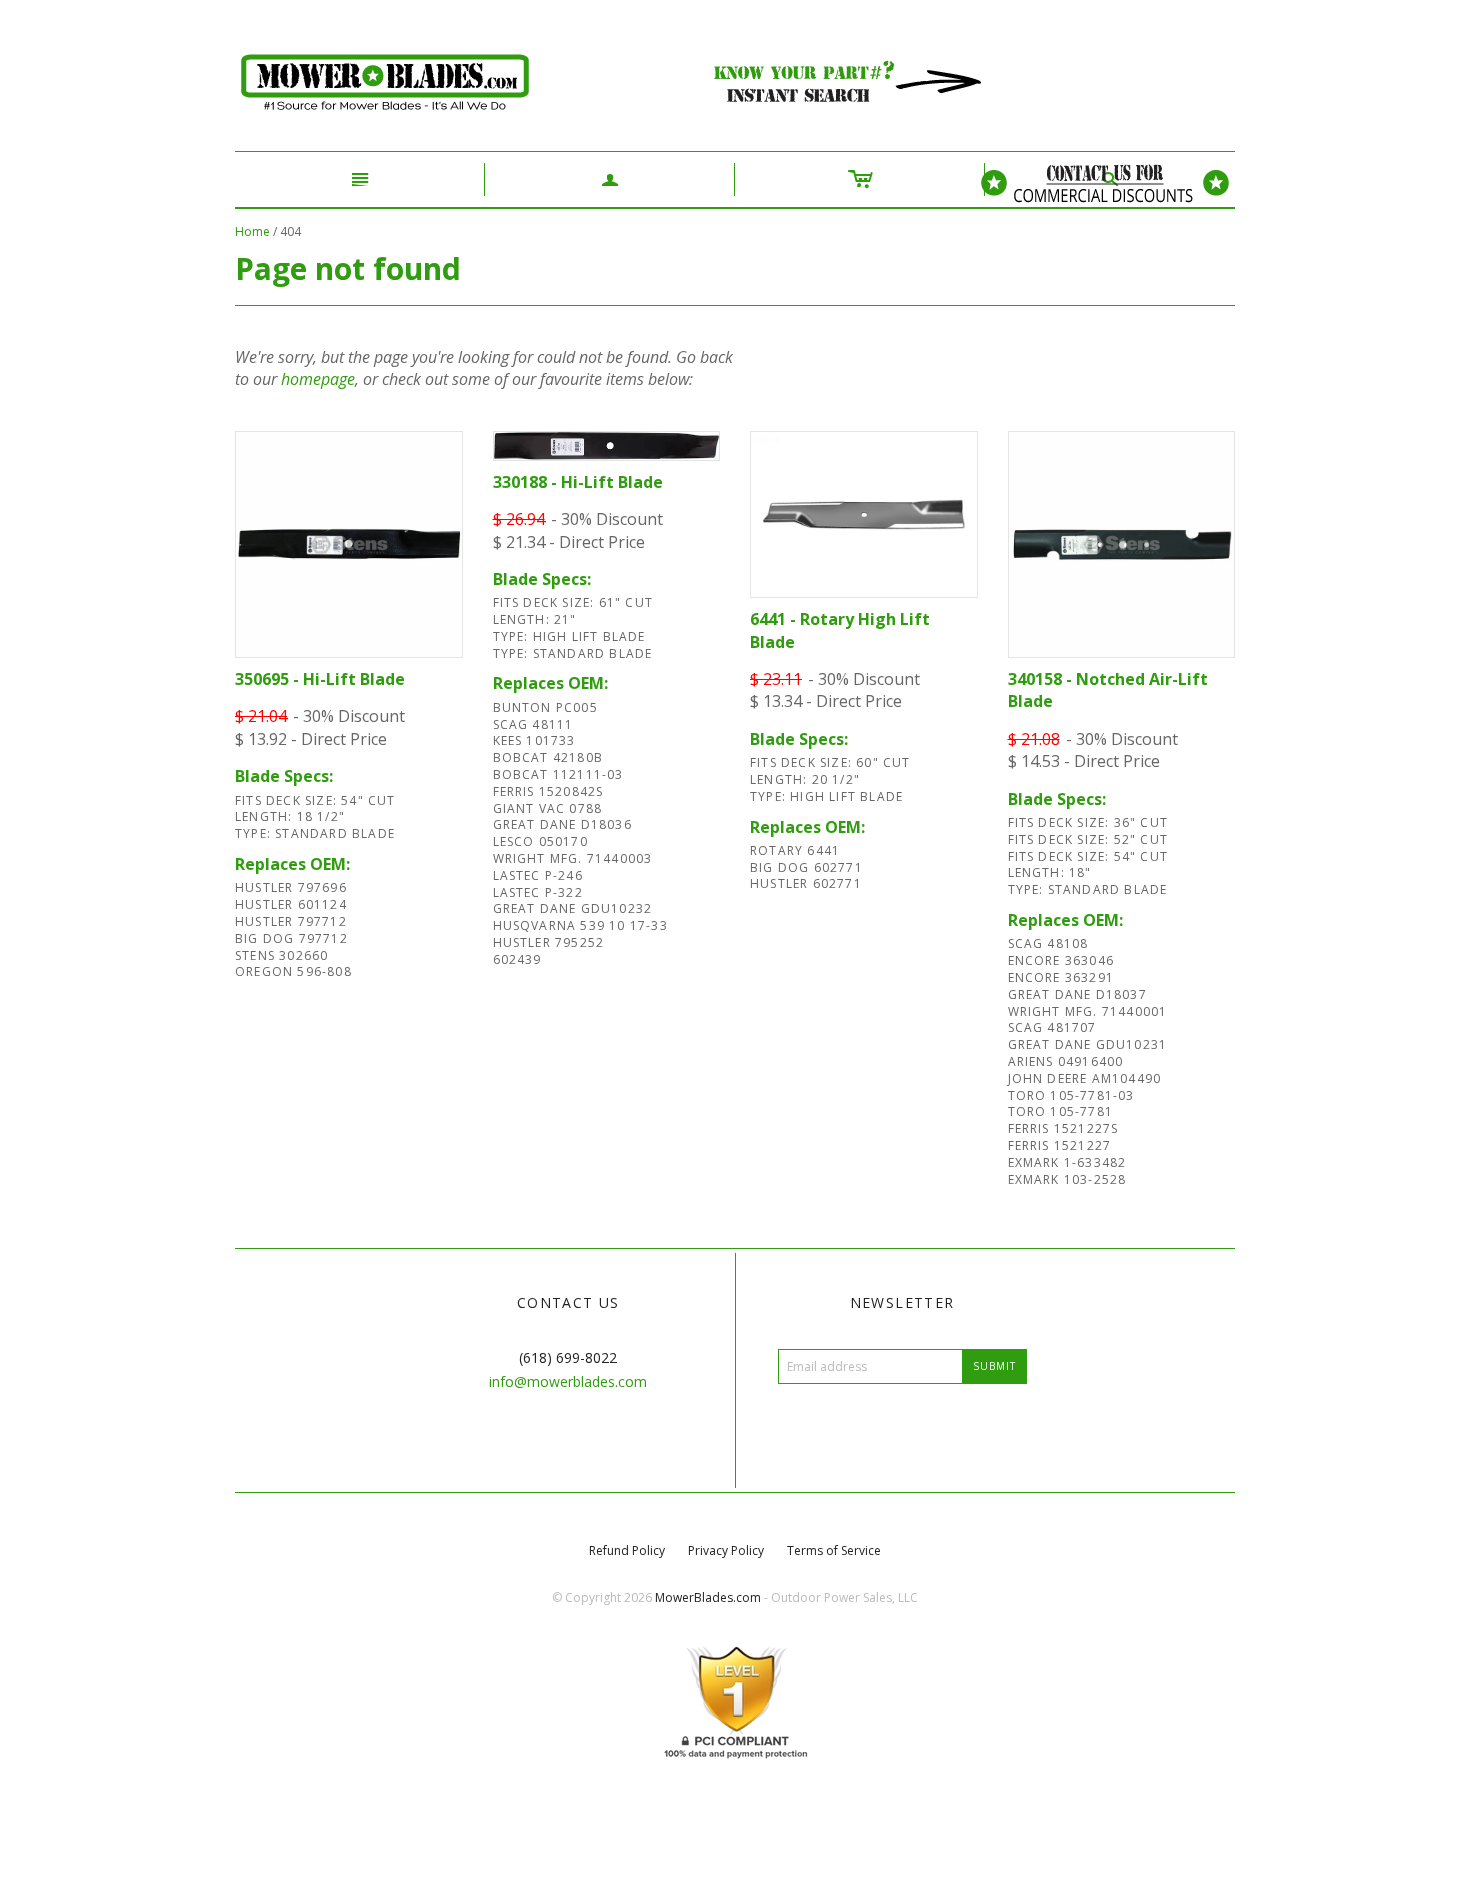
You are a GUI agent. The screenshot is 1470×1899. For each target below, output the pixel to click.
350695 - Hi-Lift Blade (320, 679)
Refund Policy (627, 1550)
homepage (318, 379)
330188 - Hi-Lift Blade (578, 482)
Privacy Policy (726, 1550)
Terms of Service (834, 1550)
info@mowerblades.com (568, 1381)
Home (252, 231)
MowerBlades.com (708, 1597)
